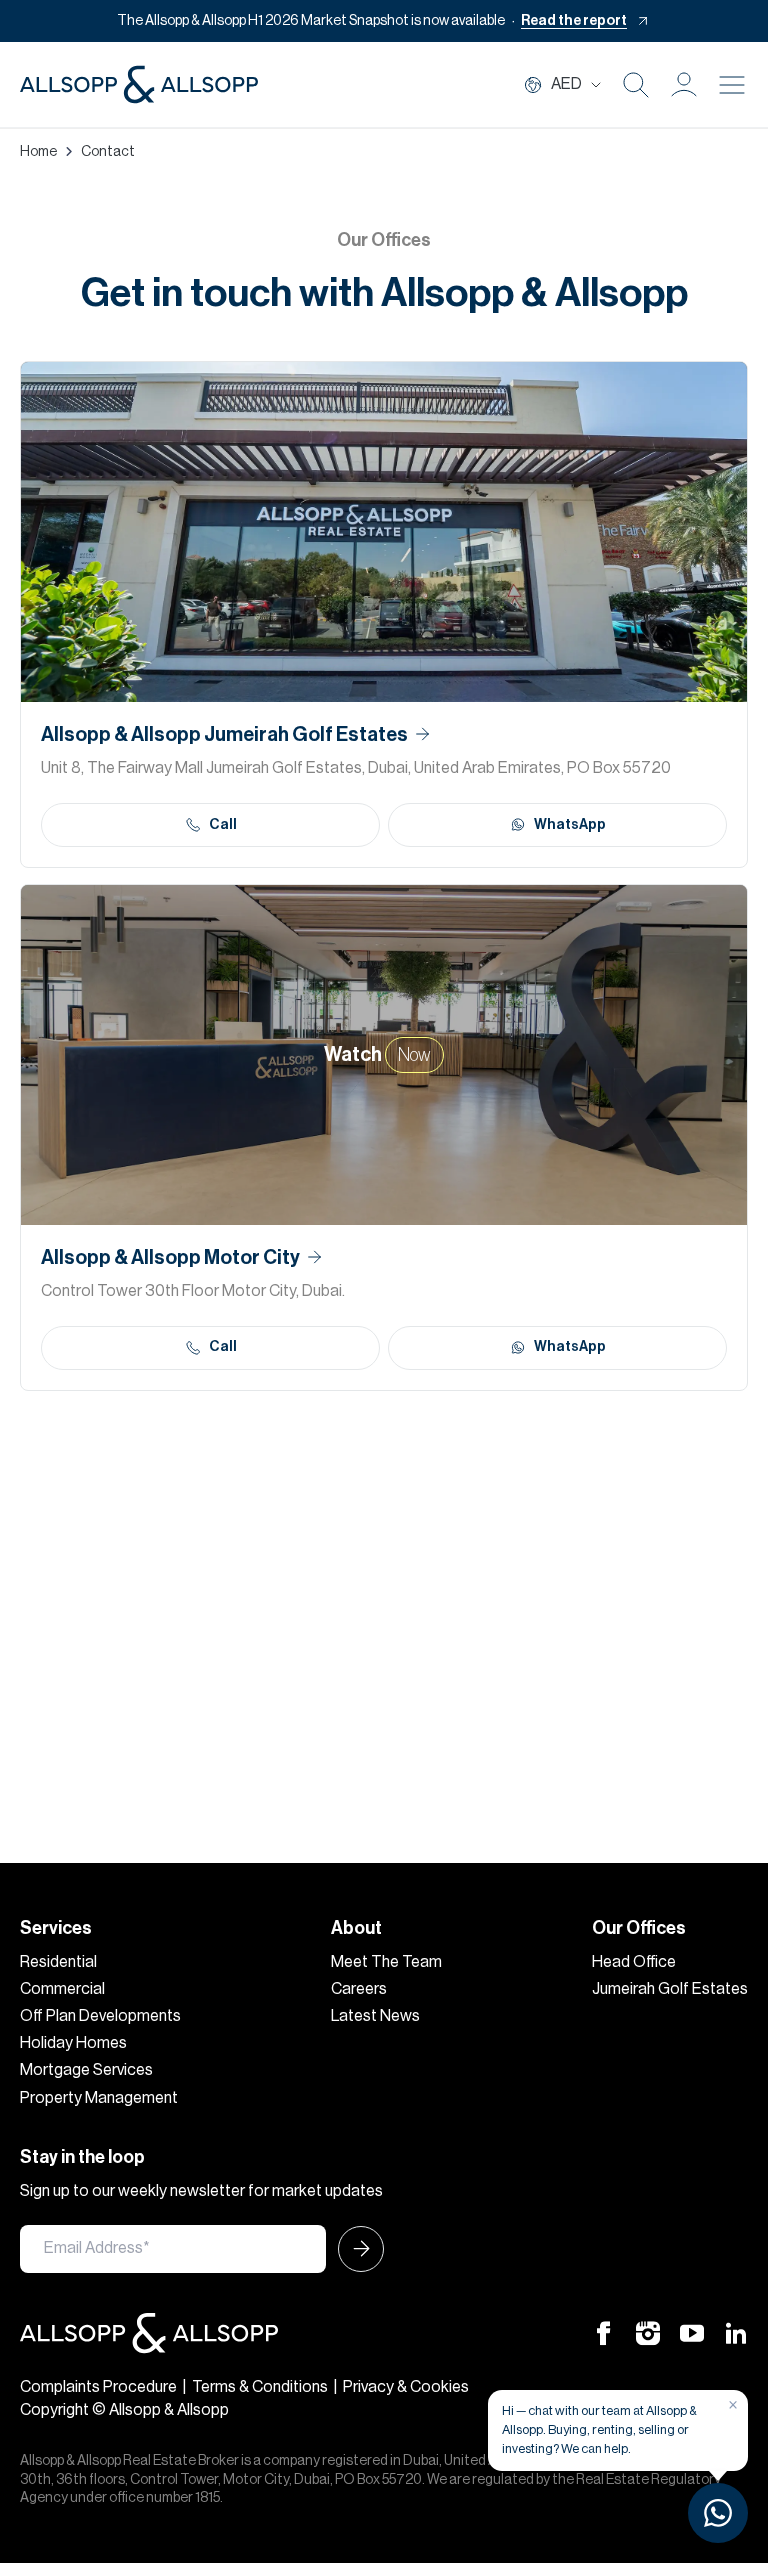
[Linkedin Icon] (736, 2333)
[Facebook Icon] (604, 2333)
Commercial (62, 1989)
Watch (377, 1055)
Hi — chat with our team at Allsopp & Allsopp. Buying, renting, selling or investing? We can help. (599, 2429)
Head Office (634, 1962)
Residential (58, 1962)
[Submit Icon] (355, 2249)
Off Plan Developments (100, 2016)
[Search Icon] (636, 85)
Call (223, 825)
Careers (359, 1989)
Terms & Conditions (260, 2387)
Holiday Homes (73, 2043)
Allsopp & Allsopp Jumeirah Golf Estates (224, 735)
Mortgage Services (86, 2070)
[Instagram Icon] (648, 2333)
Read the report (574, 21)
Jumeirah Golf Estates (670, 1989)
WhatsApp (570, 825)
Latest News (375, 2016)
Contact (108, 152)
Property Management (99, 2098)
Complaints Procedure (98, 2387)
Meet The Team (386, 1962)
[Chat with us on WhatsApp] (718, 2513)
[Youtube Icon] (692, 2333)
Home (38, 152)
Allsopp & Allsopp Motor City (170, 1258)
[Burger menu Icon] (732, 85)
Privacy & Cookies (406, 2387)
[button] (684, 85)
